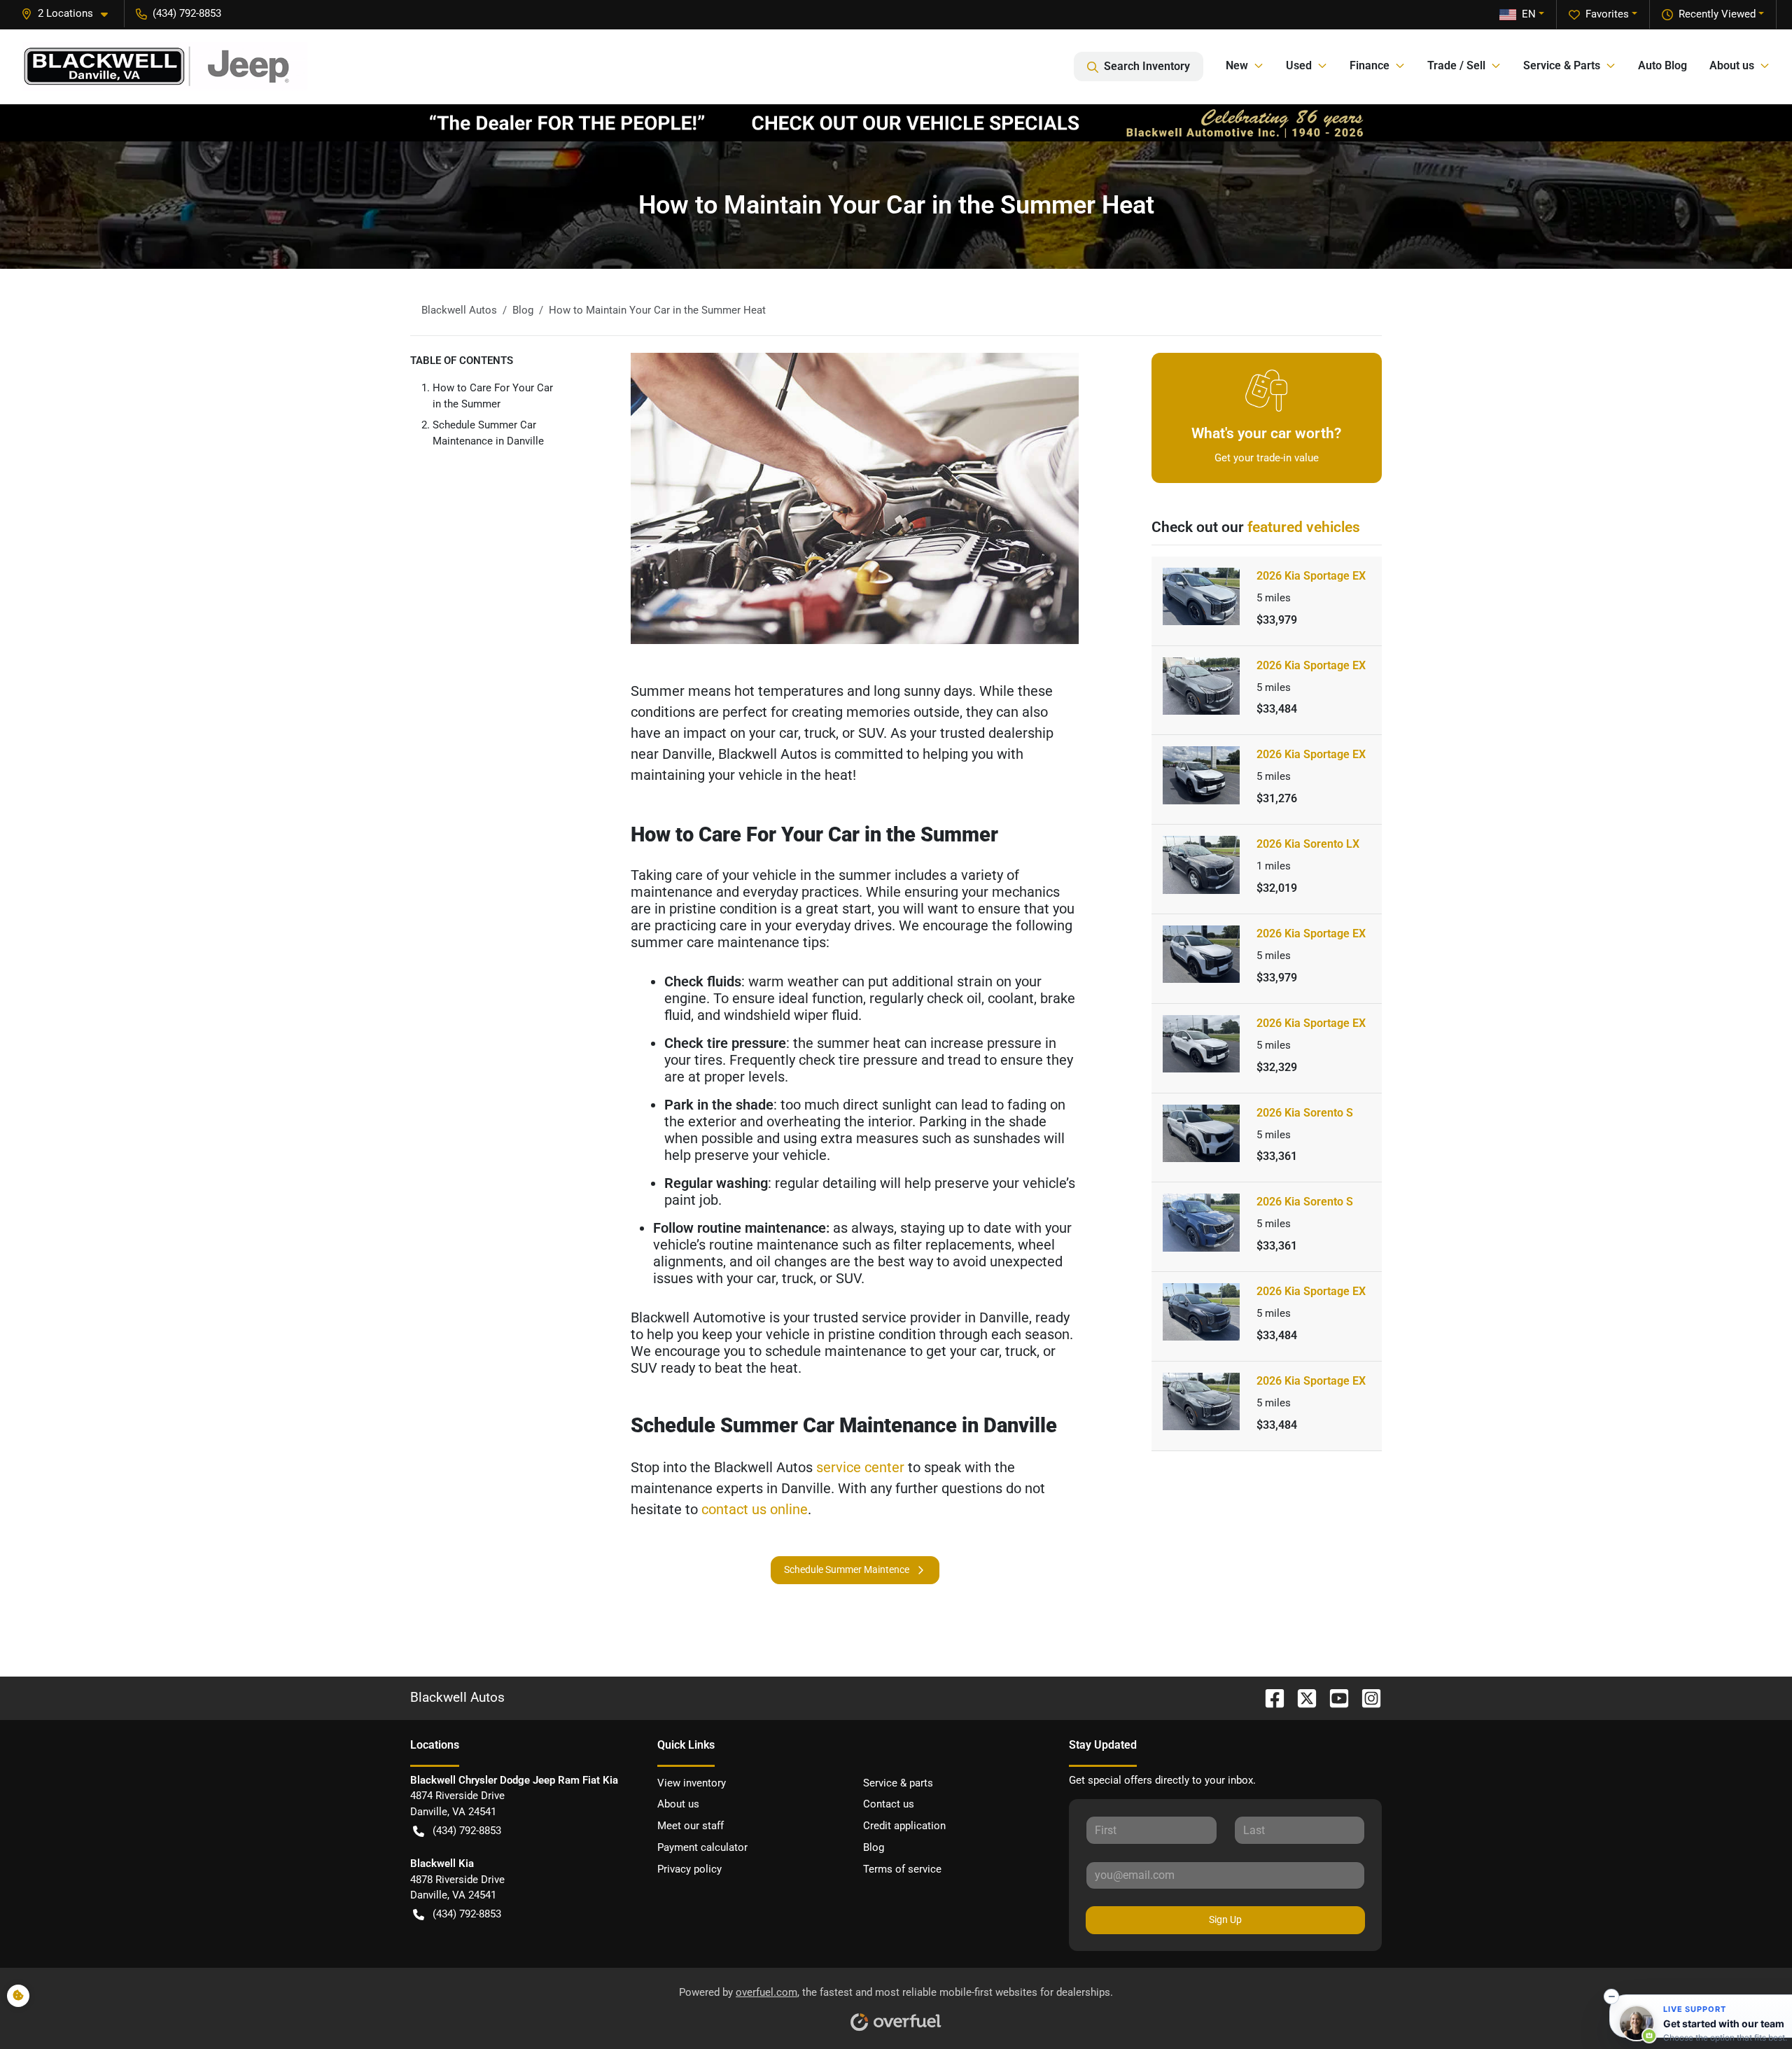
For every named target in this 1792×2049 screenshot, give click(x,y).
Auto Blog (1662, 65)
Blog (874, 1847)
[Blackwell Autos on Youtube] (1333, 1697)
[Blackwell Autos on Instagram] (1366, 1697)
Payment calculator (702, 1847)
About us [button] (1732, 65)
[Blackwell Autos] (165, 67)
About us (678, 1804)
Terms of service (902, 1869)
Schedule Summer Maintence (847, 1569)
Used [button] (1299, 65)
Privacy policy (689, 1869)
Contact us (889, 1804)
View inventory (692, 1783)
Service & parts (898, 1783)
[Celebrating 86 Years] (896, 123)
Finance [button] (1370, 65)
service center (860, 1467)
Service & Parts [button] (1562, 65)
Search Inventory (1147, 66)
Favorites (1607, 14)
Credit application (904, 1826)
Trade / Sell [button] (1456, 65)
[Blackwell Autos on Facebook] (1269, 1697)
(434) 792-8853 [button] (187, 13)
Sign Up (1225, 1919)
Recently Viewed (1717, 14)
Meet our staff (691, 1826)
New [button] (1237, 65)
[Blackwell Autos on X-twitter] (1301, 1697)
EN (1529, 14)
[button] (70, 14)
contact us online (755, 1509)
